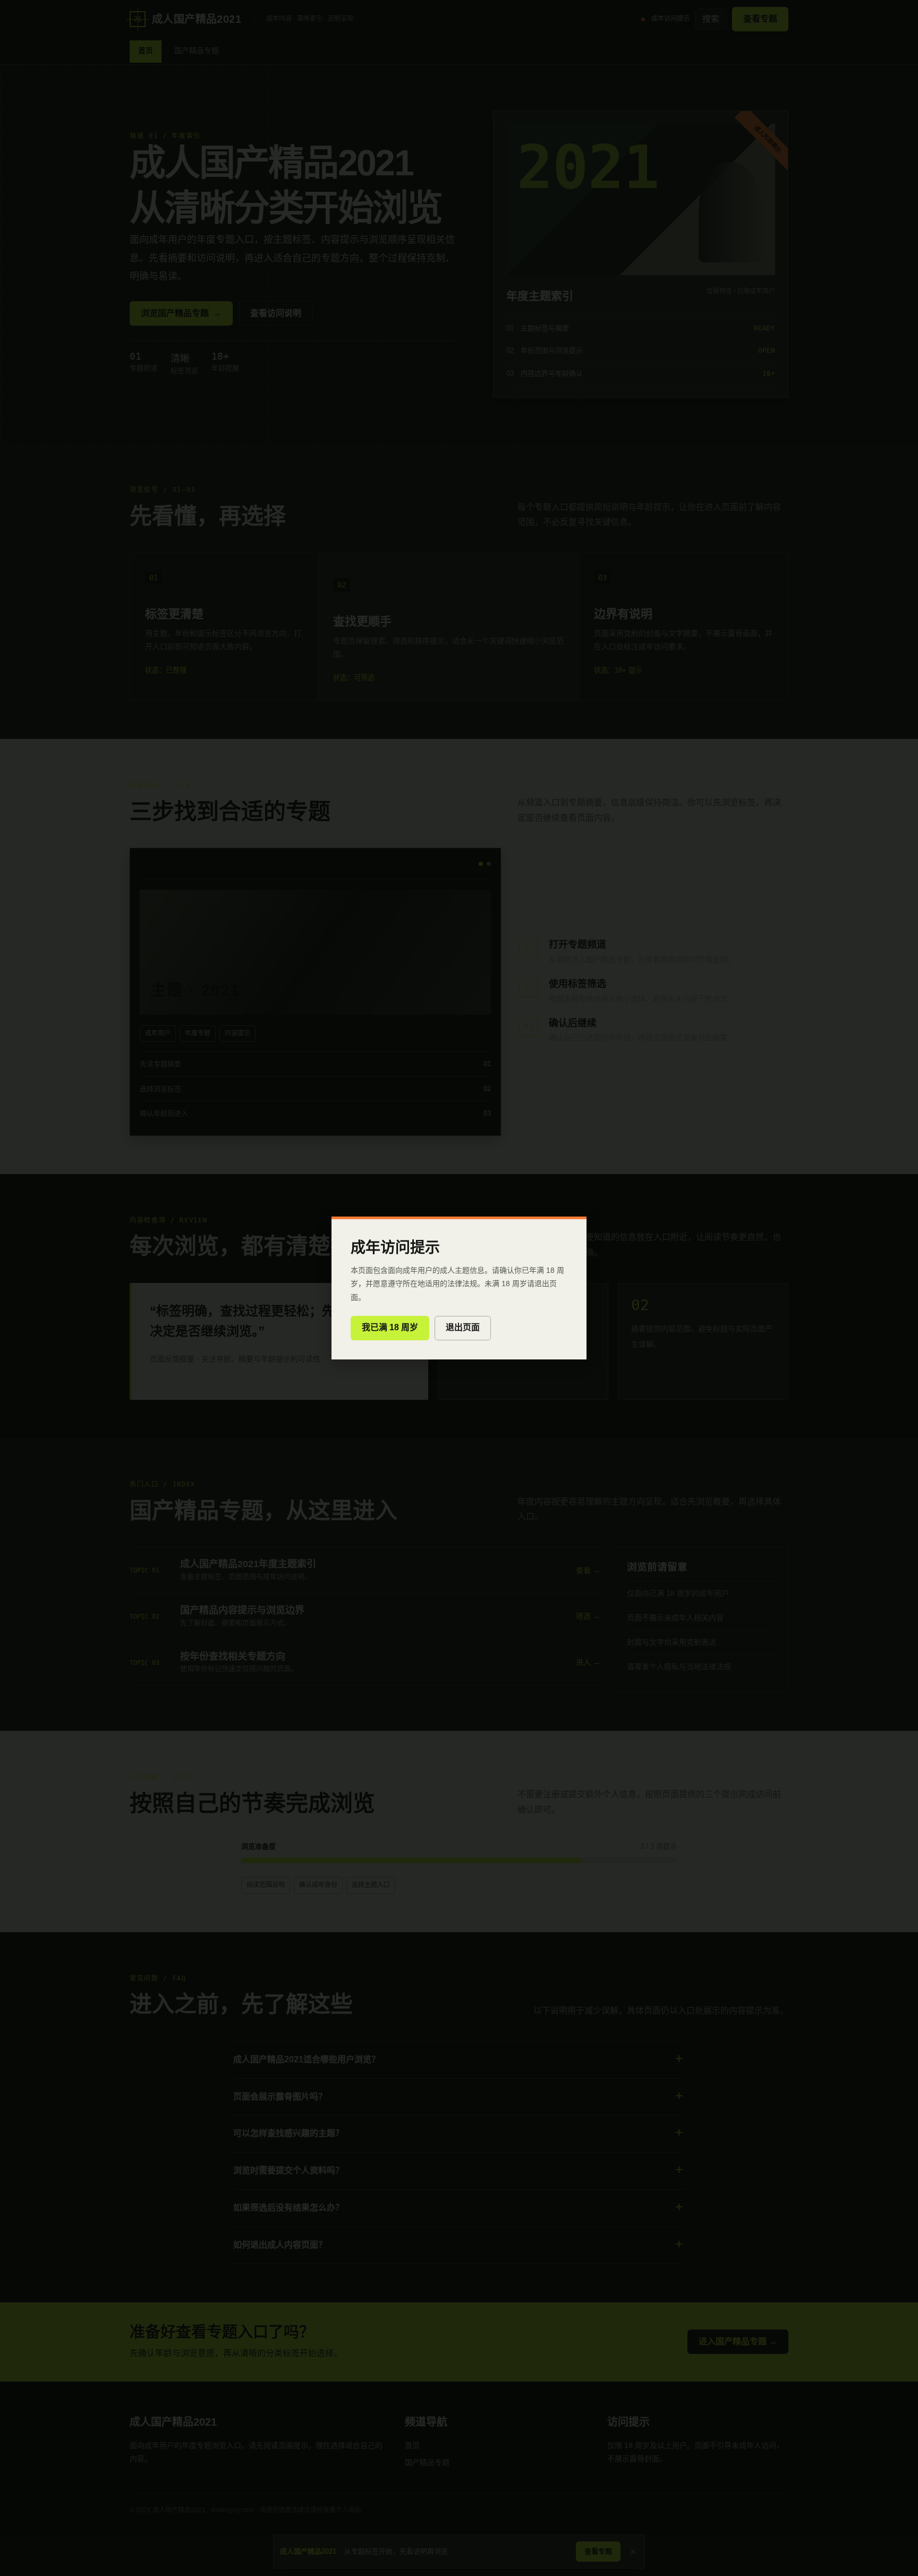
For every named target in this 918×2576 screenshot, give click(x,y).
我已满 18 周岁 (390, 1327)
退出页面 (463, 1327)
